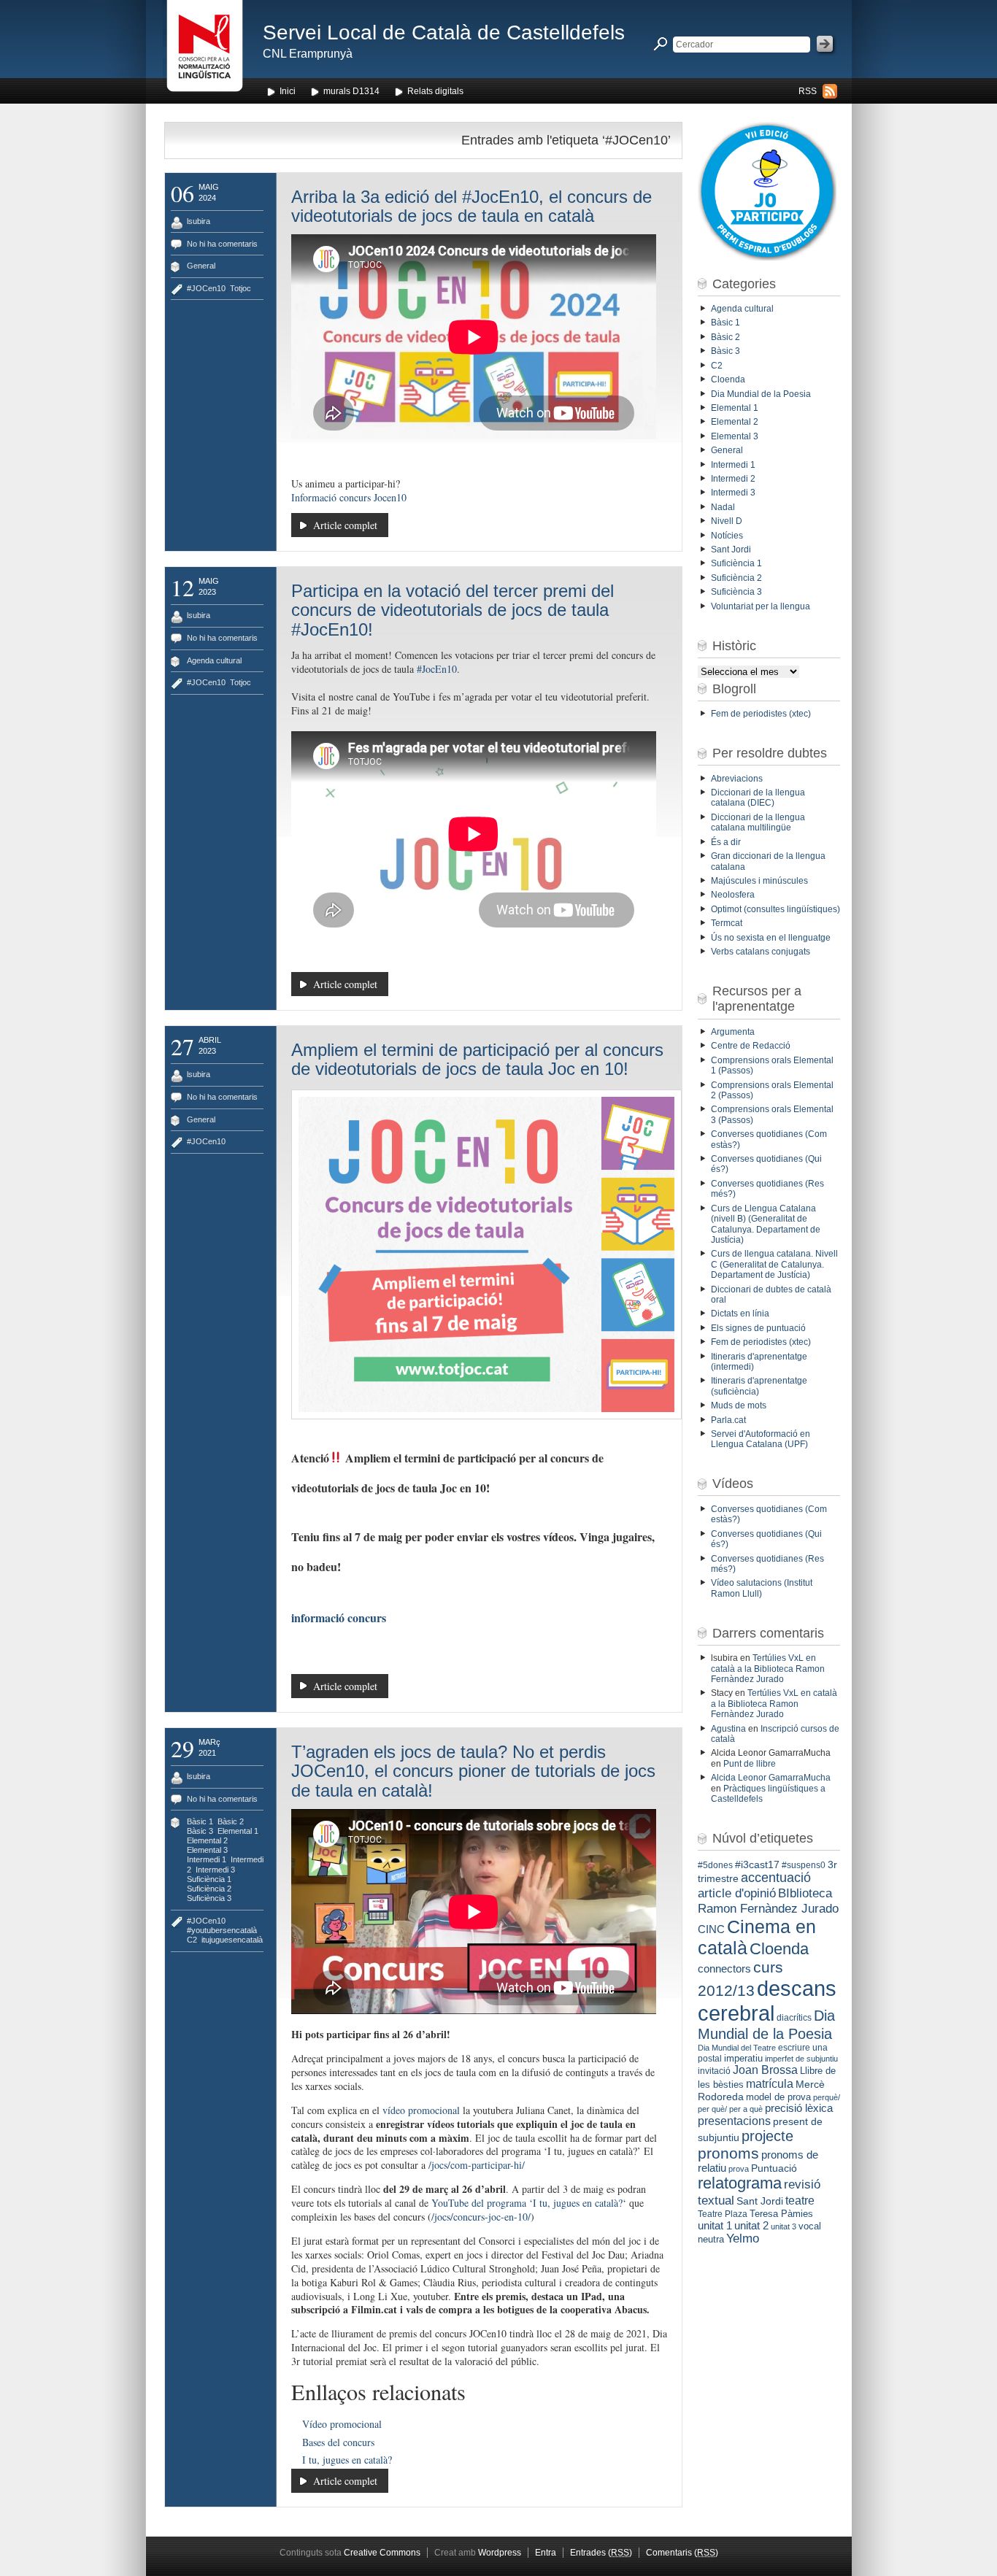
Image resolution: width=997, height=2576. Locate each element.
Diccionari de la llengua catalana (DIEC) (758, 798)
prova (739, 2169)
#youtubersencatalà (222, 1930)
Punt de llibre (750, 1764)
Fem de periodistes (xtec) (761, 714)
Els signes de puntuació (758, 1328)
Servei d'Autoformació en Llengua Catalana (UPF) (761, 1439)
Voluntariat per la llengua (761, 606)
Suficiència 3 (209, 1898)
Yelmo (743, 2238)
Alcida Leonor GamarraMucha (771, 1778)
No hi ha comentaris (222, 244)
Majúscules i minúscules (759, 881)
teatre (800, 2201)
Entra (546, 2553)
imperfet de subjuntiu (801, 2059)
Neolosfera (733, 895)
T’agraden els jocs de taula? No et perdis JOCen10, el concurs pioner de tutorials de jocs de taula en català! (473, 1771)
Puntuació (774, 2168)
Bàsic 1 (200, 1821)
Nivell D (727, 521)
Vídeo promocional (342, 2424)
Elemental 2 (207, 1840)
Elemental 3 (207, 1850)
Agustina (728, 1729)
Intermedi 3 (215, 1870)
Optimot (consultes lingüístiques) (775, 909)
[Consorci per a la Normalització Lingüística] (205, 50)
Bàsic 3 (200, 1831)
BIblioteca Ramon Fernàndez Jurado (768, 1901)
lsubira (199, 221)
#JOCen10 (206, 288)
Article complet (345, 525)
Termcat (727, 923)
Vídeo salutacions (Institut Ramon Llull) (762, 1588)
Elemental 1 (238, 1831)
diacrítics (794, 2018)
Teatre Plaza (723, 2214)
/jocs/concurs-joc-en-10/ (481, 2217)
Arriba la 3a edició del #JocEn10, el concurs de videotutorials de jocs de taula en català (471, 206)
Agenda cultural (214, 660)
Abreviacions (737, 779)
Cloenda (728, 379)
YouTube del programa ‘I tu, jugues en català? (527, 2203)
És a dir (726, 842)
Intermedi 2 (733, 479)
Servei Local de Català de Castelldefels (444, 32)
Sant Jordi (731, 549)
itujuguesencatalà (232, 1940)
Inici (288, 91)
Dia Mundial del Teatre (737, 2048)
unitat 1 (715, 2226)
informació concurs (339, 1617)
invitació (714, 2071)
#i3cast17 (757, 1864)
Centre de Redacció (751, 1046)
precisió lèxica (799, 2108)
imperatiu (743, 2058)
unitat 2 (751, 2225)
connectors (724, 1969)
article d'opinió (737, 1893)
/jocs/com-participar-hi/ (477, 2165)
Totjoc (240, 288)
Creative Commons (382, 2553)
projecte (767, 2136)
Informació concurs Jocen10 (349, 497)
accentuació (776, 1878)
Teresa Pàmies (781, 2214)
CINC (711, 1929)
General (201, 266)
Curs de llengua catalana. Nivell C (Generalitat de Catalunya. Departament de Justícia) (774, 1264)
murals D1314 (351, 91)
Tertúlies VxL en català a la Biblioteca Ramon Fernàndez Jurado (768, 1669)
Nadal (723, 507)
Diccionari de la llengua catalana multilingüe (758, 822)
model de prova (778, 2097)
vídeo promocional (421, 2110)
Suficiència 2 (209, 1889)
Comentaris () (682, 2553)
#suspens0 (804, 1865)
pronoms (728, 2153)
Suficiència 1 (209, 1879)
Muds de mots (739, 1405)
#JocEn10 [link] (437, 669)
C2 (192, 1940)
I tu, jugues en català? (347, 2460)
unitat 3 (784, 2226)
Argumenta (733, 1032)
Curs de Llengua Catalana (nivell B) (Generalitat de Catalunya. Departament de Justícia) (766, 1224)
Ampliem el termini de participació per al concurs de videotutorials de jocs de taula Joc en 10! (477, 1059)
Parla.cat (728, 1420)
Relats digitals (435, 91)
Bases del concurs (338, 2442)
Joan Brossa (765, 2070)
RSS (808, 91)
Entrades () (601, 2553)
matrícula (770, 2083)
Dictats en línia (740, 1314)
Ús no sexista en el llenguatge (771, 938)
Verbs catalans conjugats (761, 952)
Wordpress (500, 2553)
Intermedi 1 (207, 1859)
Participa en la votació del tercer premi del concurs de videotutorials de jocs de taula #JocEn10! (453, 610)
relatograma (740, 2183)
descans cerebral (767, 2001)
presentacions (734, 2121)
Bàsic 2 (231, 1821)
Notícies (727, 536)
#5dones (715, 1865)
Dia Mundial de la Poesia (761, 394)
